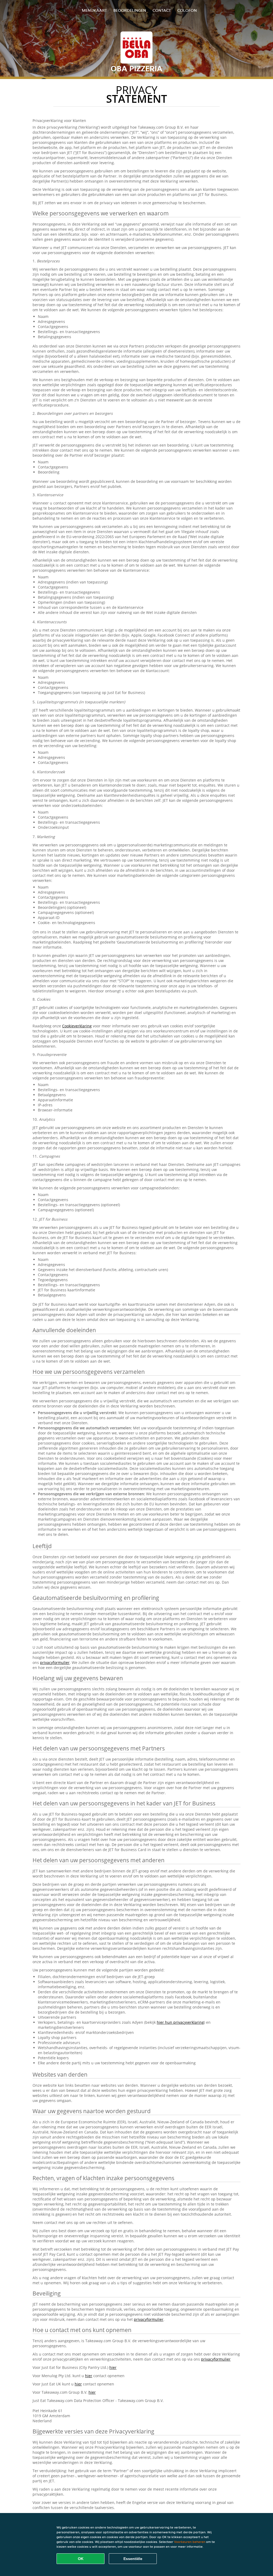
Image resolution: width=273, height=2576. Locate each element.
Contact (162, 10)
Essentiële (133, 2559)
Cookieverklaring (77, 1026)
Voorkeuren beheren (190, 2542)
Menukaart (94, 10)
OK (81, 2559)
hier (113, 2367)
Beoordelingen (130, 10)
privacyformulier (55, 1662)
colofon (187, 10)
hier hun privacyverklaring (180, 2022)
